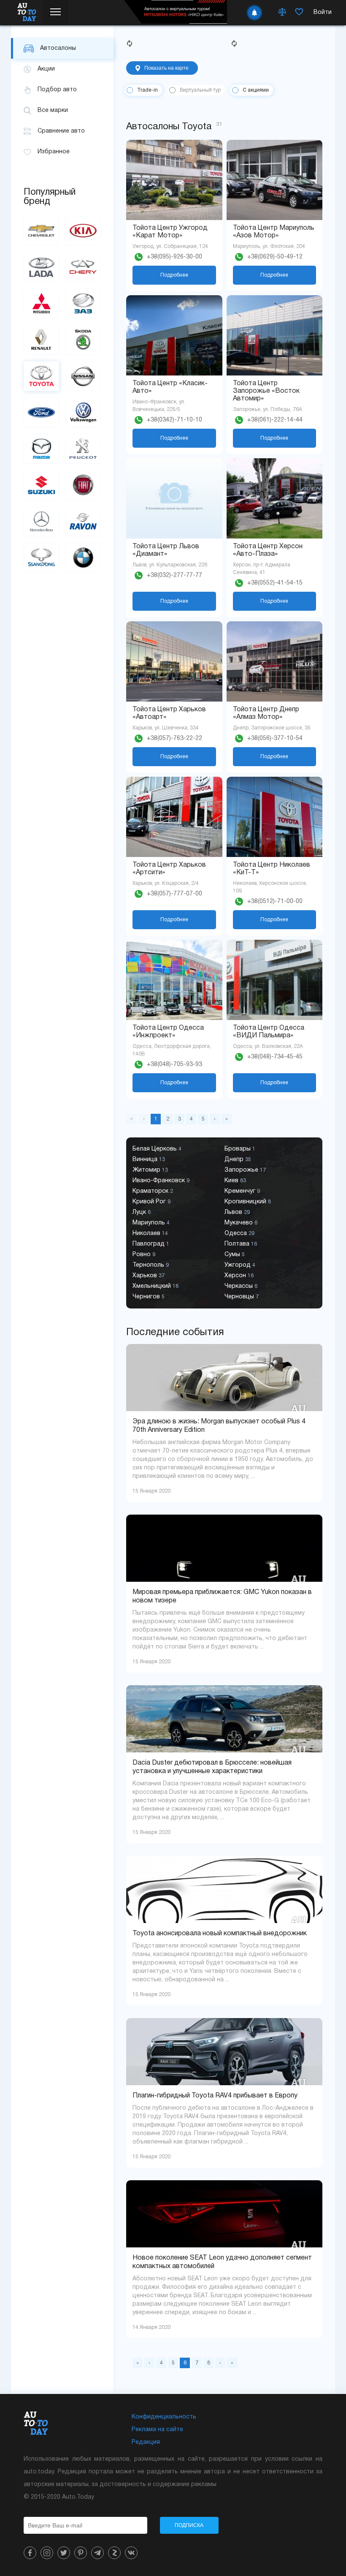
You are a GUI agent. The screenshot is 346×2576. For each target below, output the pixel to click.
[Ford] (41, 412)
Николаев (150, 1234)
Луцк (142, 1212)
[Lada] (41, 267)
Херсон (239, 1276)
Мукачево (241, 1223)
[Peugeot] (83, 449)
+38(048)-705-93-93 (174, 1065)
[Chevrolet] (41, 231)
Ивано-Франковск (161, 1181)
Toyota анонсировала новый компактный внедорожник (220, 1934)
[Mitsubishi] (41, 303)
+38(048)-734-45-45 (275, 1057)
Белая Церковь (157, 1149)
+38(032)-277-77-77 (174, 575)
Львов (237, 1212)
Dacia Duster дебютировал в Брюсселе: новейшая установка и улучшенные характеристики (212, 1767)
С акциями (256, 90)
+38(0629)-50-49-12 (275, 257)
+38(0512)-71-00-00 (275, 902)
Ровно (144, 1255)
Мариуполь (151, 1223)
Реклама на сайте (157, 2430)
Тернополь (151, 1265)
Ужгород (240, 1265)
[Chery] (83, 267)
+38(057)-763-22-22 (174, 739)
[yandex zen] (114, 2553)
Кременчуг (242, 1191)
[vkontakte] (131, 2553)
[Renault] (41, 340)
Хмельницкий (155, 1286)
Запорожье (245, 1170)
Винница (149, 1160)
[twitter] (64, 2553)
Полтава (241, 1244)
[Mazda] (41, 449)
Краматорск (153, 1191)
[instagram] (47, 2553)
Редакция (146, 2442)
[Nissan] (83, 376)
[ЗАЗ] (83, 303)
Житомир (150, 1170)
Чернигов (149, 1297)
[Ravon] (83, 521)
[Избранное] (299, 13)
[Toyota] (41, 376)
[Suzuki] (41, 485)
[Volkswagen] (83, 412)
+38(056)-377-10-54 (275, 739)
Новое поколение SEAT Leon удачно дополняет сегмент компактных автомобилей (222, 2262)
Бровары (240, 1149)
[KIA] (83, 231)
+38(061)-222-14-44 (275, 420)
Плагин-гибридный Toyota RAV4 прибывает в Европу (215, 2096)
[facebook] (30, 2553)
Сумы (235, 1255)
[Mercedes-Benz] (41, 521)
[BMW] (83, 558)
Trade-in (147, 90)
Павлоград (151, 1244)
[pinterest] (81, 2553)
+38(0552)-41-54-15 (275, 583)
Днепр (238, 1160)
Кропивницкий (248, 1202)
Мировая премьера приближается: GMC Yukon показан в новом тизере (222, 1597)
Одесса (239, 1234)
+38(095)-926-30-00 (174, 257)
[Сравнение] (282, 13)
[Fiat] (83, 485)
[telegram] (97, 2553)
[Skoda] (83, 340)
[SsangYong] (41, 558)
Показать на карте (166, 68)
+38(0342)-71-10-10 (174, 420)
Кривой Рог (151, 1202)
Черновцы (242, 1297)
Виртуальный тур (200, 90)
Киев (235, 1181)
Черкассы (241, 1286)
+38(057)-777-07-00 (174, 894)
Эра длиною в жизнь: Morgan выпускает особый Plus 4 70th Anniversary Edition (219, 1426)
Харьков (149, 1276)
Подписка (189, 2525)
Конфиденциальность (164, 2417)
